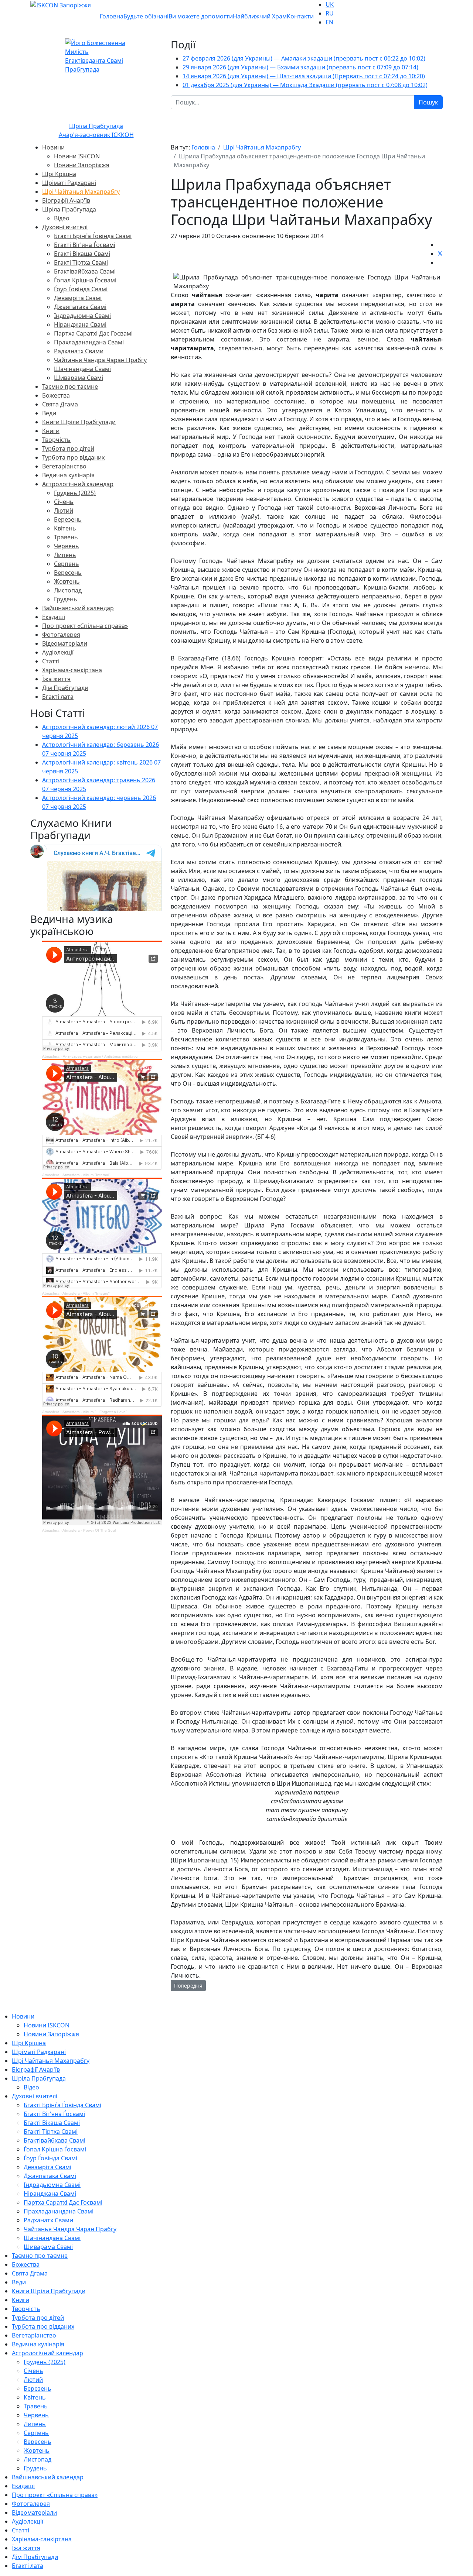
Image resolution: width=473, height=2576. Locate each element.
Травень (66, 537)
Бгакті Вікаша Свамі (82, 254)
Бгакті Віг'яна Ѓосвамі (85, 245)
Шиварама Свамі (79, 378)
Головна (112, 16)
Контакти (300, 16)
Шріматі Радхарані (69, 183)
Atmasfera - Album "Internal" (86, 1175)
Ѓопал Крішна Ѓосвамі (85, 280)
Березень (68, 519)
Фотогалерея (61, 635)
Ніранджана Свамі (80, 324)
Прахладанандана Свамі (89, 342)
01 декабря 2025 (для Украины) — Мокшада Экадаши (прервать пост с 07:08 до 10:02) (305, 85)
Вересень (68, 573)
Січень (64, 502)
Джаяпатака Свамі (80, 307)
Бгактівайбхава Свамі (85, 271)
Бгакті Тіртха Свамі (81, 262)
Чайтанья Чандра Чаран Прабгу (100, 360)
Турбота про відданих (73, 457)
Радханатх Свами (79, 351)
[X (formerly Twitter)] (440, 254)
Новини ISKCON (77, 156)
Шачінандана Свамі (82, 369)
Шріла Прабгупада (69, 209)
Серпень (67, 564)
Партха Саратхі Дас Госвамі (93, 333)
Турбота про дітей (68, 449)
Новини (53, 147)
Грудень (66, 599)
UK (330, 4)
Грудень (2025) (75, 493)
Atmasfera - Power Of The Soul (89, 1530)
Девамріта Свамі (78, 298)
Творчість (56, 440)
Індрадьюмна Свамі (82, 316)
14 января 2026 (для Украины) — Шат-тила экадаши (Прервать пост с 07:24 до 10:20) (304, 76)
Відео (62, 218)
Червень (67, 546)
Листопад (68, 590)
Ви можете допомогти (201, 16)
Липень (65, 555)
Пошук (428, 102)
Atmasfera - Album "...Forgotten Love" (95, 1412)
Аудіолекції (58, 652)
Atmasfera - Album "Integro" (86, 1293)
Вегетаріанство (64, 466)
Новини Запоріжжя (82, 165)
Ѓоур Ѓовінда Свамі (81, 289)
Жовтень (67, 581)
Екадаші (54, 617)
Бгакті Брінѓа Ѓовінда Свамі (93, 236)
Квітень (65, 528)
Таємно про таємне (70, 387)
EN (329, 22)
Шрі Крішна (59, 174)
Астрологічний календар (78, 484)
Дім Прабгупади (65, 688)
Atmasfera (51, 1056)
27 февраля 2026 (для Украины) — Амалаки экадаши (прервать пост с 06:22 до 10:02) (304, 58)
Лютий (64, 511)
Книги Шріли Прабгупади (79, 422)
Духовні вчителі (65, 227)
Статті (51, 661)
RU (330, 13)
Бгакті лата (58, 697)
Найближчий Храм (260, 16)
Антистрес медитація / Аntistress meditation (101, 1056)
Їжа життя (56, 679)
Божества (56, 395)
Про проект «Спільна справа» (85, 626)
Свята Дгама (60, 404)
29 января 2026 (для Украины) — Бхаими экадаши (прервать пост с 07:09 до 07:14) (300, 67)
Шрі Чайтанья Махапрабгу (81, 192)
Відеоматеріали (65, 643)
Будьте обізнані (146, 16)
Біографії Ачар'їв (66, 200)
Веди (49, 413)
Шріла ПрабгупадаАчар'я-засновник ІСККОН (96, 130)
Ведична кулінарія (68, 475)
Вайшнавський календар (78, 608)
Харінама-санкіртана (72, 670)
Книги (51, 431)
